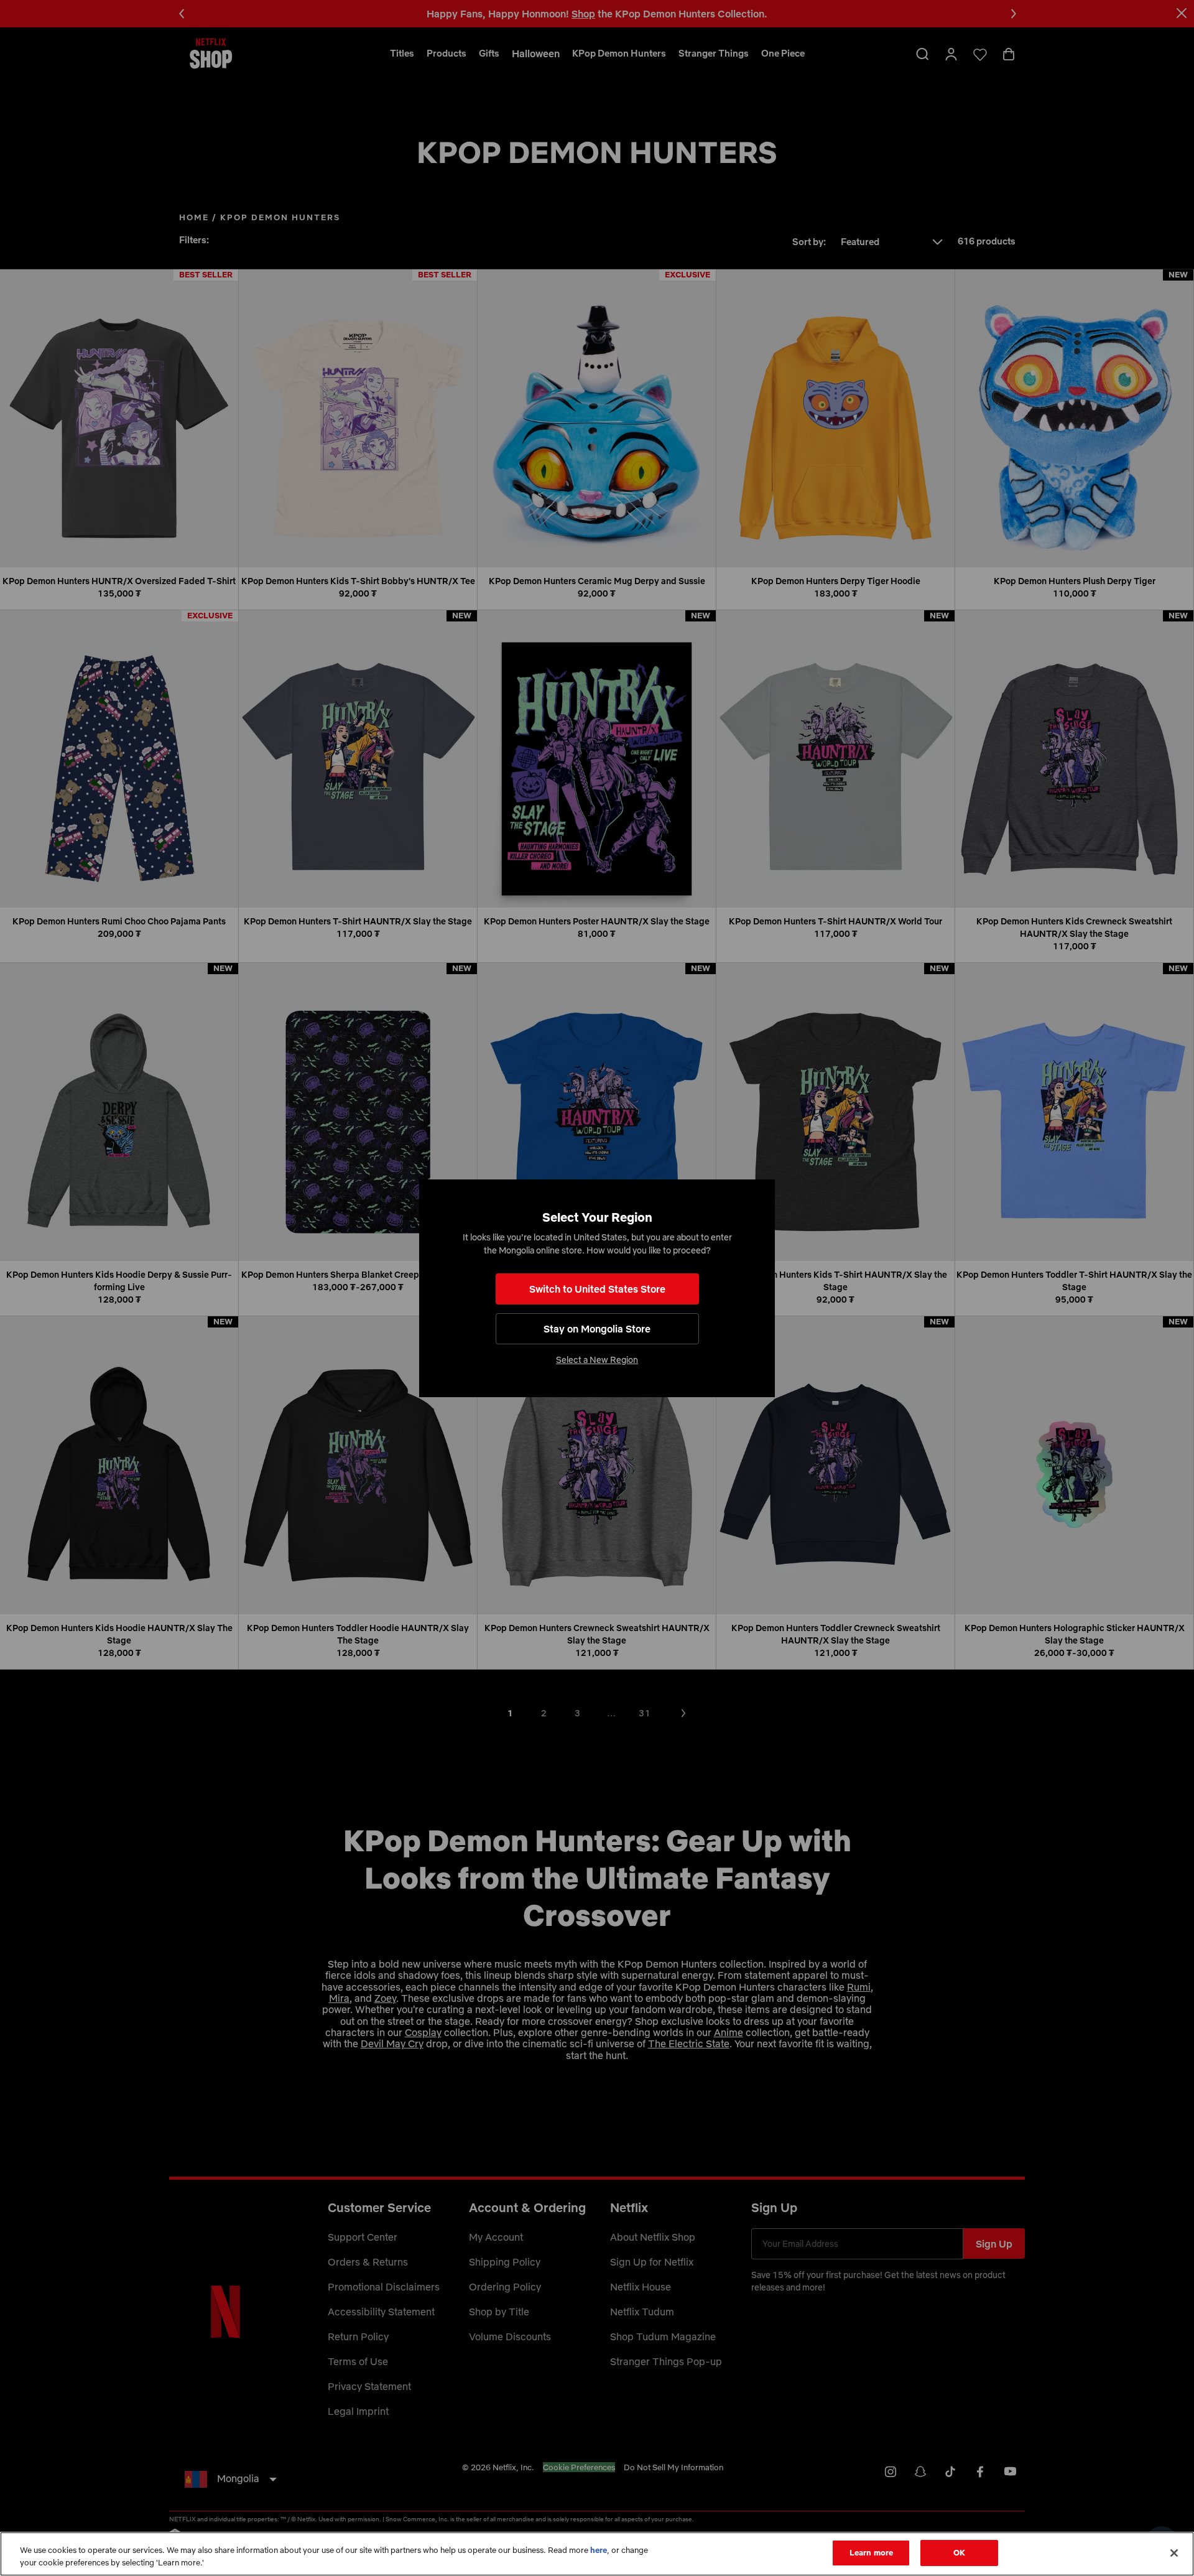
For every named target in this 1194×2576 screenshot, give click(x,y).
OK (959, 2552)
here (599, 2550)
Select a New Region (597, 1360)
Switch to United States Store (597, 1289)
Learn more (871, 2552)
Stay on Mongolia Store (597, 1329)
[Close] (1174, 2553)
